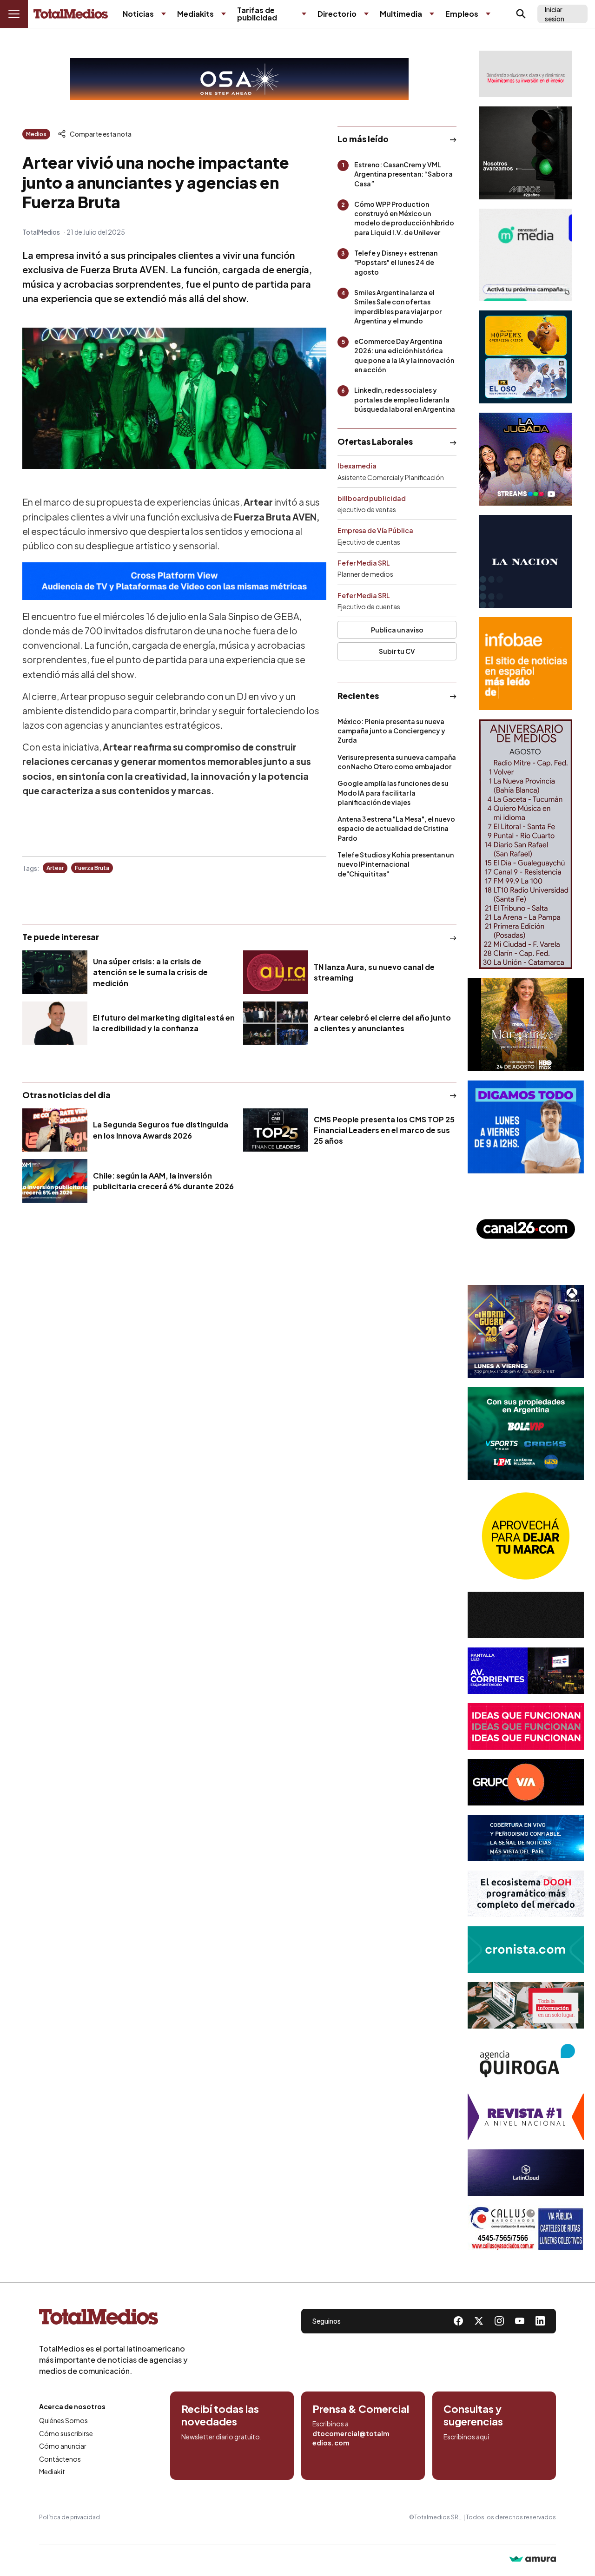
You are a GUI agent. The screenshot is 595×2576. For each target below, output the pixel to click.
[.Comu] (526, 1127)
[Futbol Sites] (526, 1434)
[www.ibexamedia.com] (526, 1671)
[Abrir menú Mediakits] (224, 14)
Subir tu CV (397, 651)
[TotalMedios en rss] (540, 2321)
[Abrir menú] (14, 14)
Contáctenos (60, 2459)
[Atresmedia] (526, 1331)
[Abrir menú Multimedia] (432, 14)
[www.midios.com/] (526, 153)
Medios (36, 134)
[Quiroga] (526, 2061)
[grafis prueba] (526, 74)
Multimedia (401, 14)
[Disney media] (526, 357)
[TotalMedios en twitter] (479, 2321)
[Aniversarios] (526, 844)
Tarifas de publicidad (257, 14)
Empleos (462, 14)
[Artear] (526, 1838)
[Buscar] (521, 14)
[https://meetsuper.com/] (526, 1726)
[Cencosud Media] (526, 255)
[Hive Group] (526, 1615)
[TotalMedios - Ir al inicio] (71, 14)
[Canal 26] (526, 1229)
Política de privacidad (69, 2517)
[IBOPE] (174, 581)
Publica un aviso (397, 630)
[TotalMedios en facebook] (458, 2321)
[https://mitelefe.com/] (526, 459)
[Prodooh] (526, 1894)
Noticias (138, 14)
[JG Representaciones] (526, 1536)
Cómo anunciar (63, 2446)
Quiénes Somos (63, 2420)
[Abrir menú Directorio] (366, 14)
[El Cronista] (526, 1950)
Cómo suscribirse (66, 2433)
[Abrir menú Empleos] (488, 14)
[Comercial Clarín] (526, 2005)
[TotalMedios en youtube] (520, 2321)
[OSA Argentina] (239, 79)
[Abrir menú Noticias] (164, 14)
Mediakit (52, 2471)
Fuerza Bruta (92, 868)
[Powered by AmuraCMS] (533, 2560)
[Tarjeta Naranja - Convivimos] (526, 2117)
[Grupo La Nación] (526, 561)
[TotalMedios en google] (499, 2321)
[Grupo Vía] (526, 1782)
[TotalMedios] (113, 2319)
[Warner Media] (526, 1025)
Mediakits (195, 14)
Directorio (337, 14)
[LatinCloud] (526, 2173)
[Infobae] (526, 664)
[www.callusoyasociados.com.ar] (526, 2228)
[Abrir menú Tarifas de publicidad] (304, 14)
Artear (55, 868)
